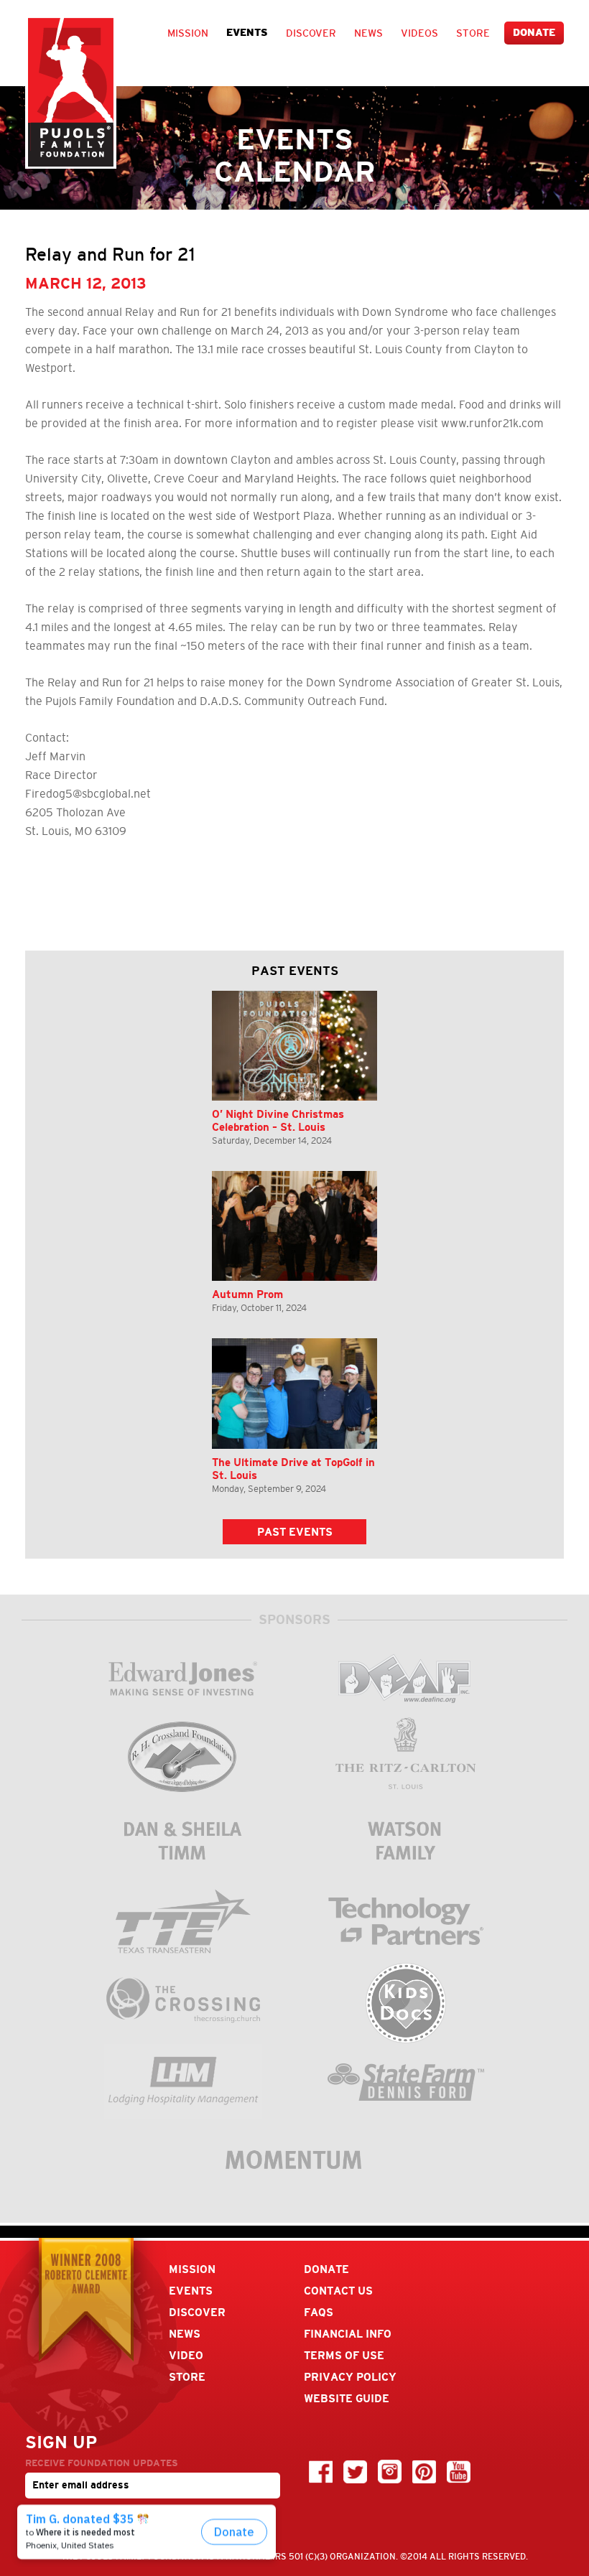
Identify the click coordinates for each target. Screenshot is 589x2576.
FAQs (319, 2312)
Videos (419, 33)
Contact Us (338, 2291)
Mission (188, 33)
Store (473, 33)
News (368, 33)
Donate (534, 33)
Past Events (295, 1532)
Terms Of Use (344, 2355)
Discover (311, 33)
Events (247, 33)
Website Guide (347, 2398)
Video (186, 2355)
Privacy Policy (350, 2377)
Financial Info (348, 2334)
